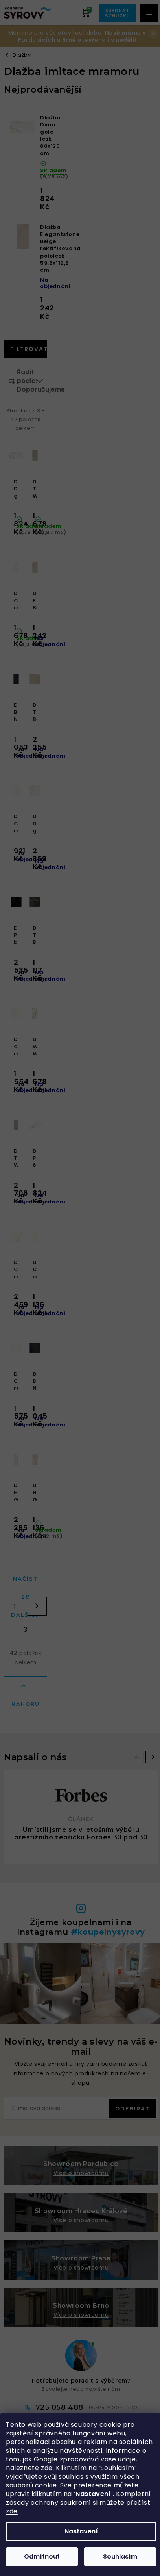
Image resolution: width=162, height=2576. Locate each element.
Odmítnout (42, 2556)
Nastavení (81, 2531)
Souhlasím (120, 2556)
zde (47, 2468)
